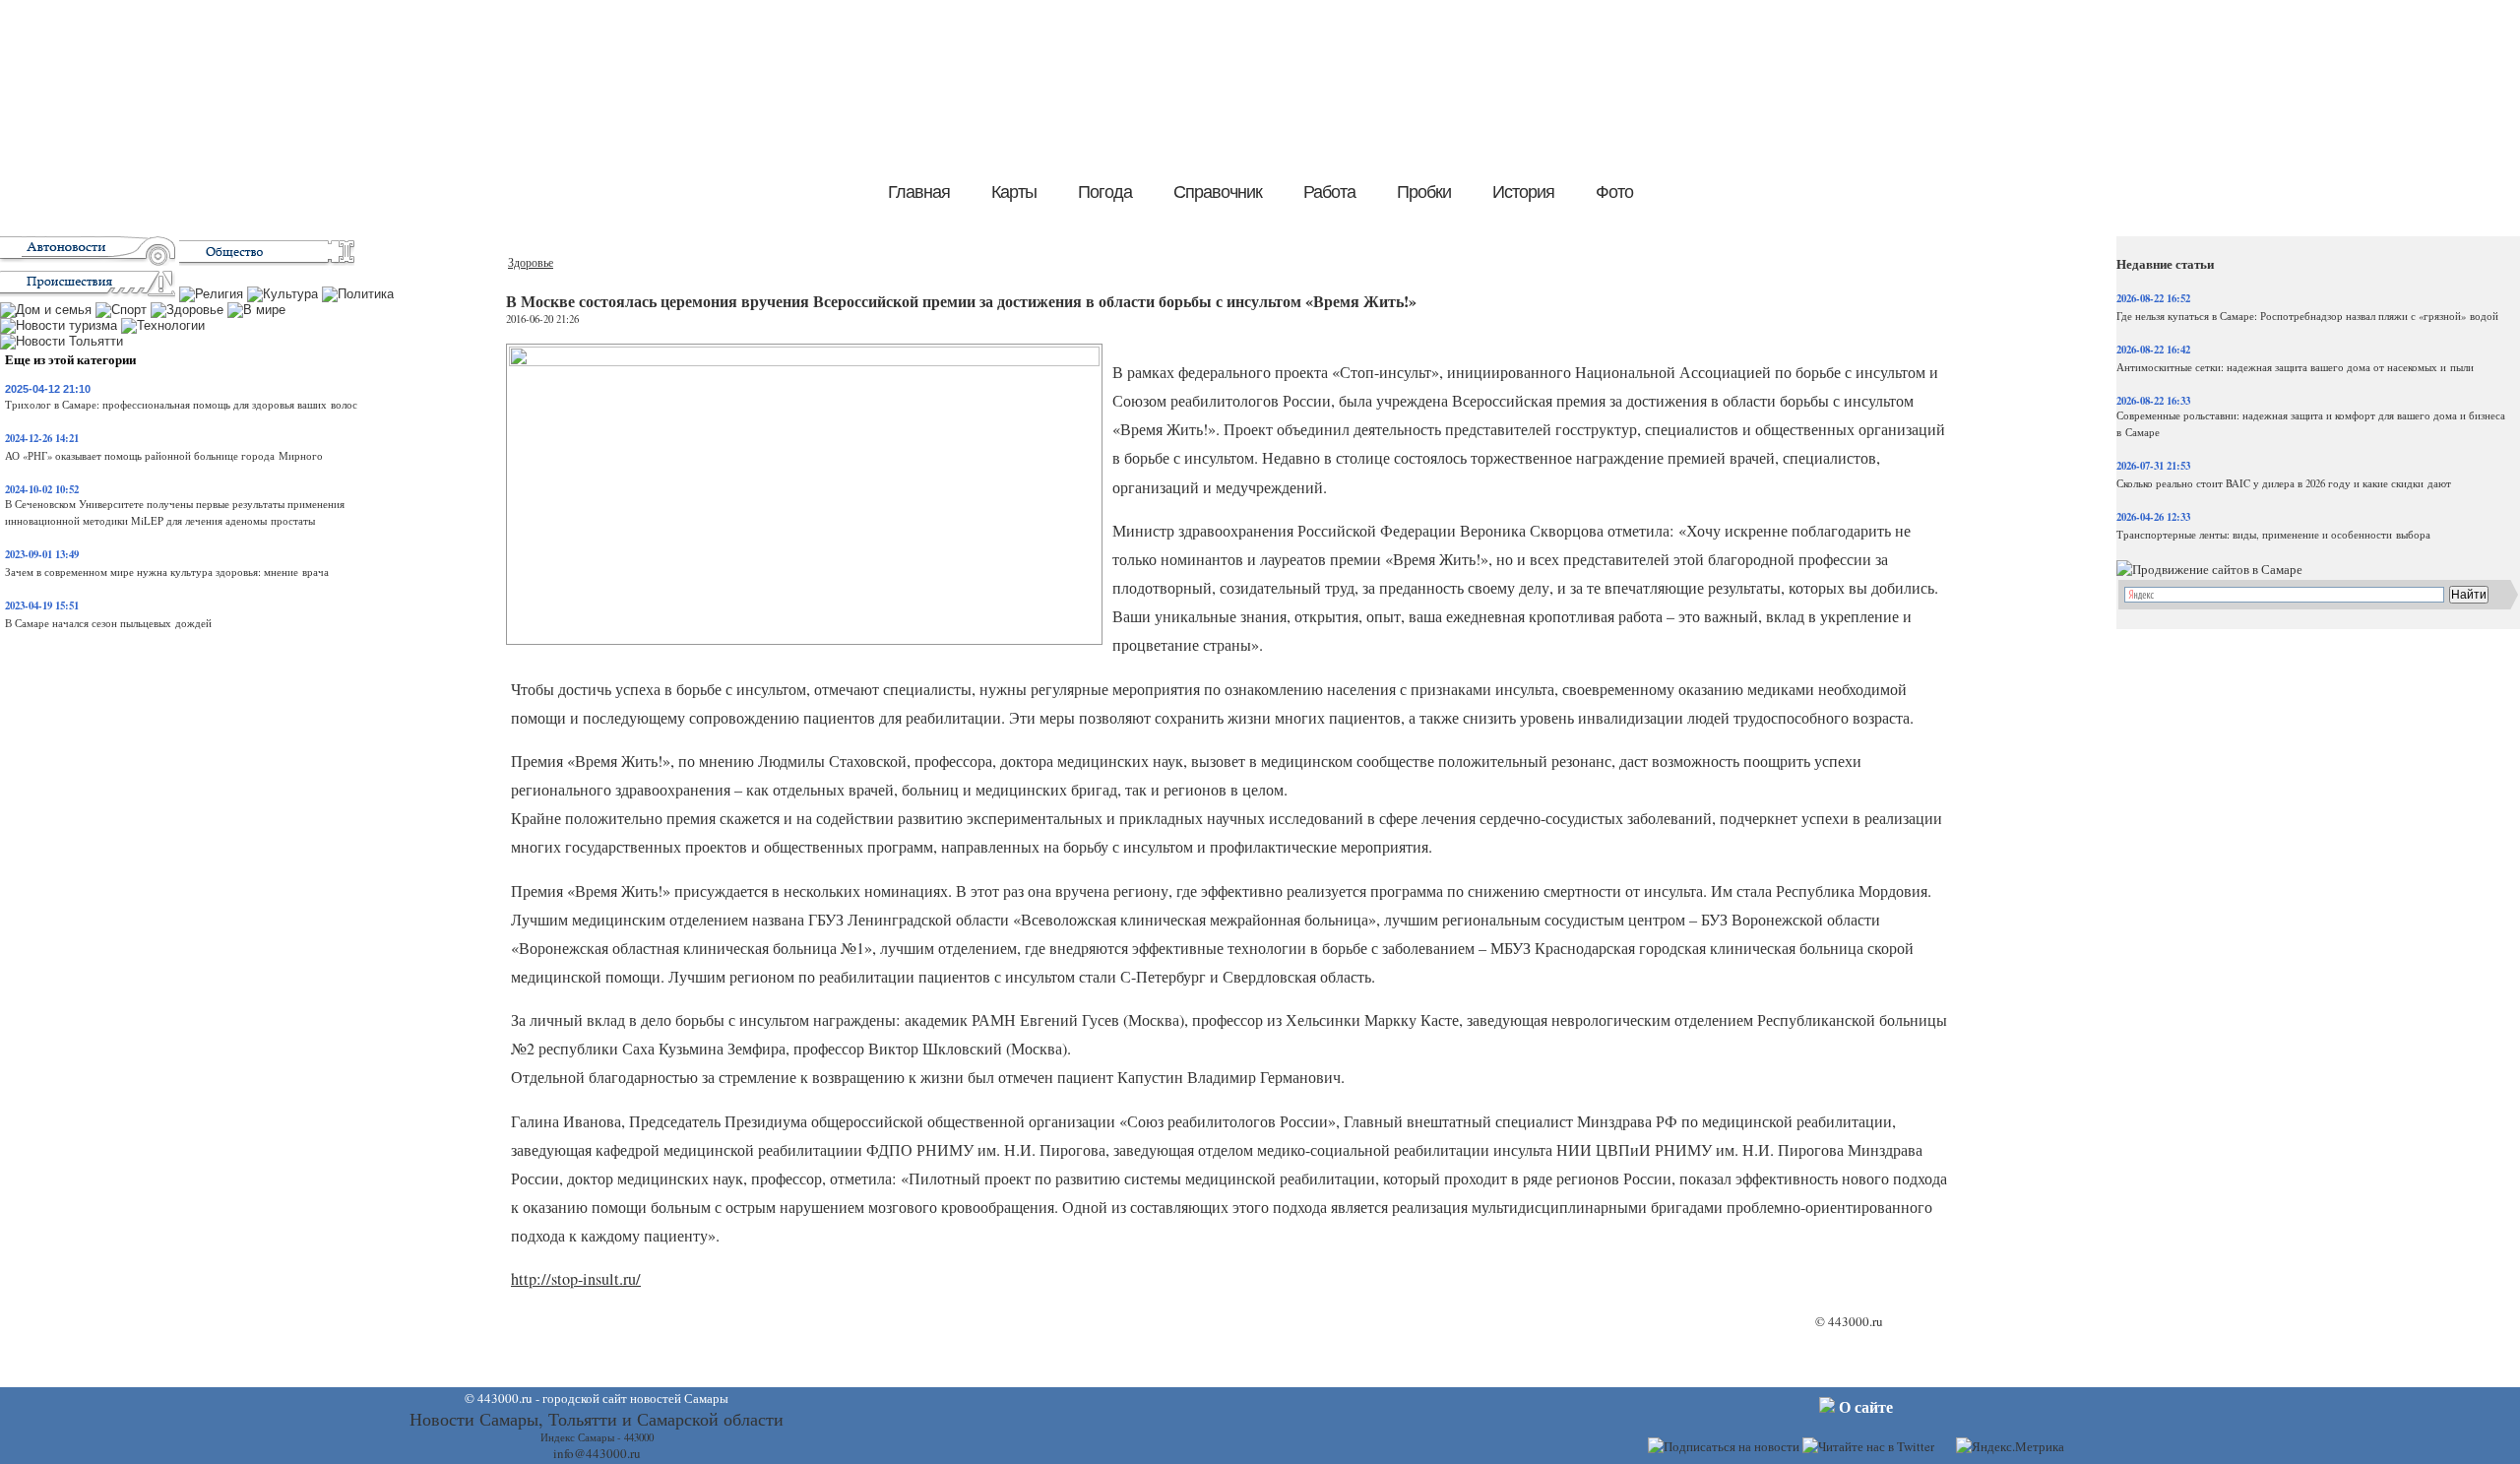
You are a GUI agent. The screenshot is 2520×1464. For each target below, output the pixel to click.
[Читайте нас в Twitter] (1868, 1446)
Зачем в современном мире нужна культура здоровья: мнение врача (167, 572)
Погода (1105, 192)
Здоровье (531, 262)
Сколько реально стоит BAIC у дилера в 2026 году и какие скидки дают (2284, 483)
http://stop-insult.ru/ (576, 1279)
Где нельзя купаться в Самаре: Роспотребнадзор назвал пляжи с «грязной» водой (2307, 316)
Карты (1014, 192)
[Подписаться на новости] (1724, 1446)
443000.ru (1856, 1321)
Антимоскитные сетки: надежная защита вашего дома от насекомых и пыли (2295, 367)
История (1523, 192)
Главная (919, 192)
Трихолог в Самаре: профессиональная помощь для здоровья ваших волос (181, 405)
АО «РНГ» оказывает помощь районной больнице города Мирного (164, 456)
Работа (1329, 192)
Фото (1614, 192)
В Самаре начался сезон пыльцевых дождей (108, 623)
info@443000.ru (597, 1453)
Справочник (1218, 192)
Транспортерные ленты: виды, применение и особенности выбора (2273, 535)
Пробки (1424, 192)
